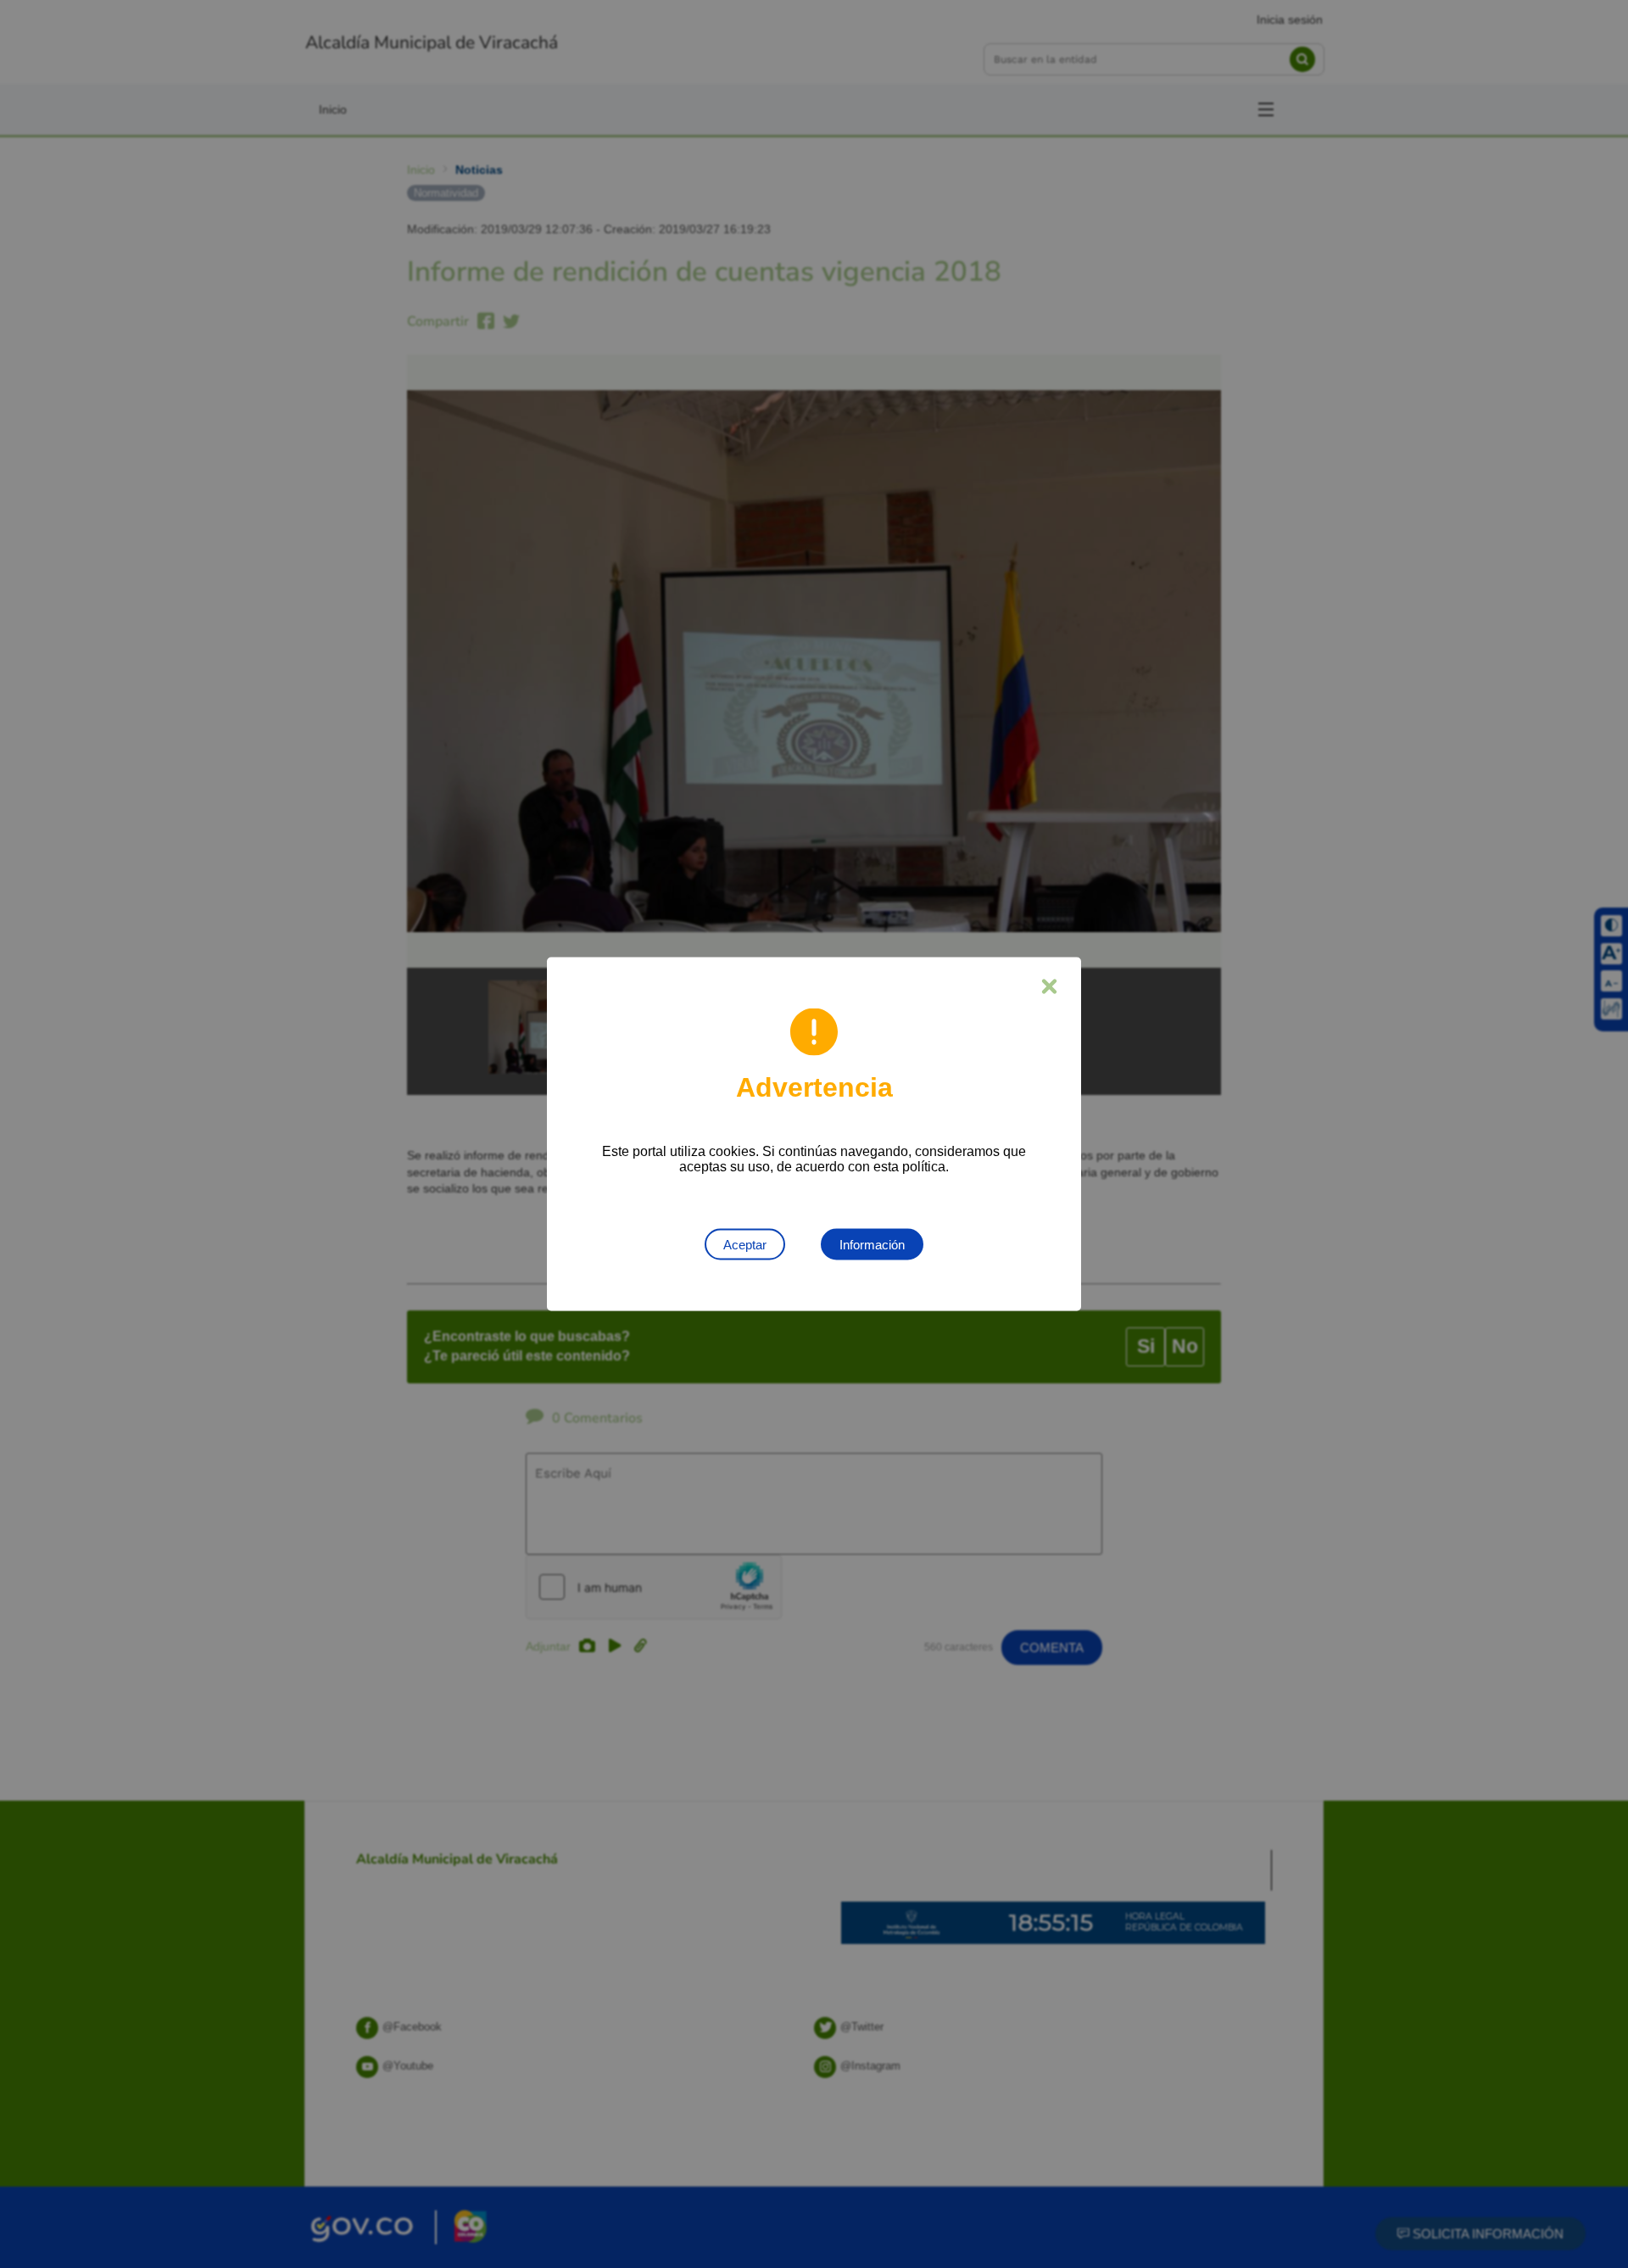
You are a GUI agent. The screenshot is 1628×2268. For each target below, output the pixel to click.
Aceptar (745, 1245)
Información (872, 1245)
